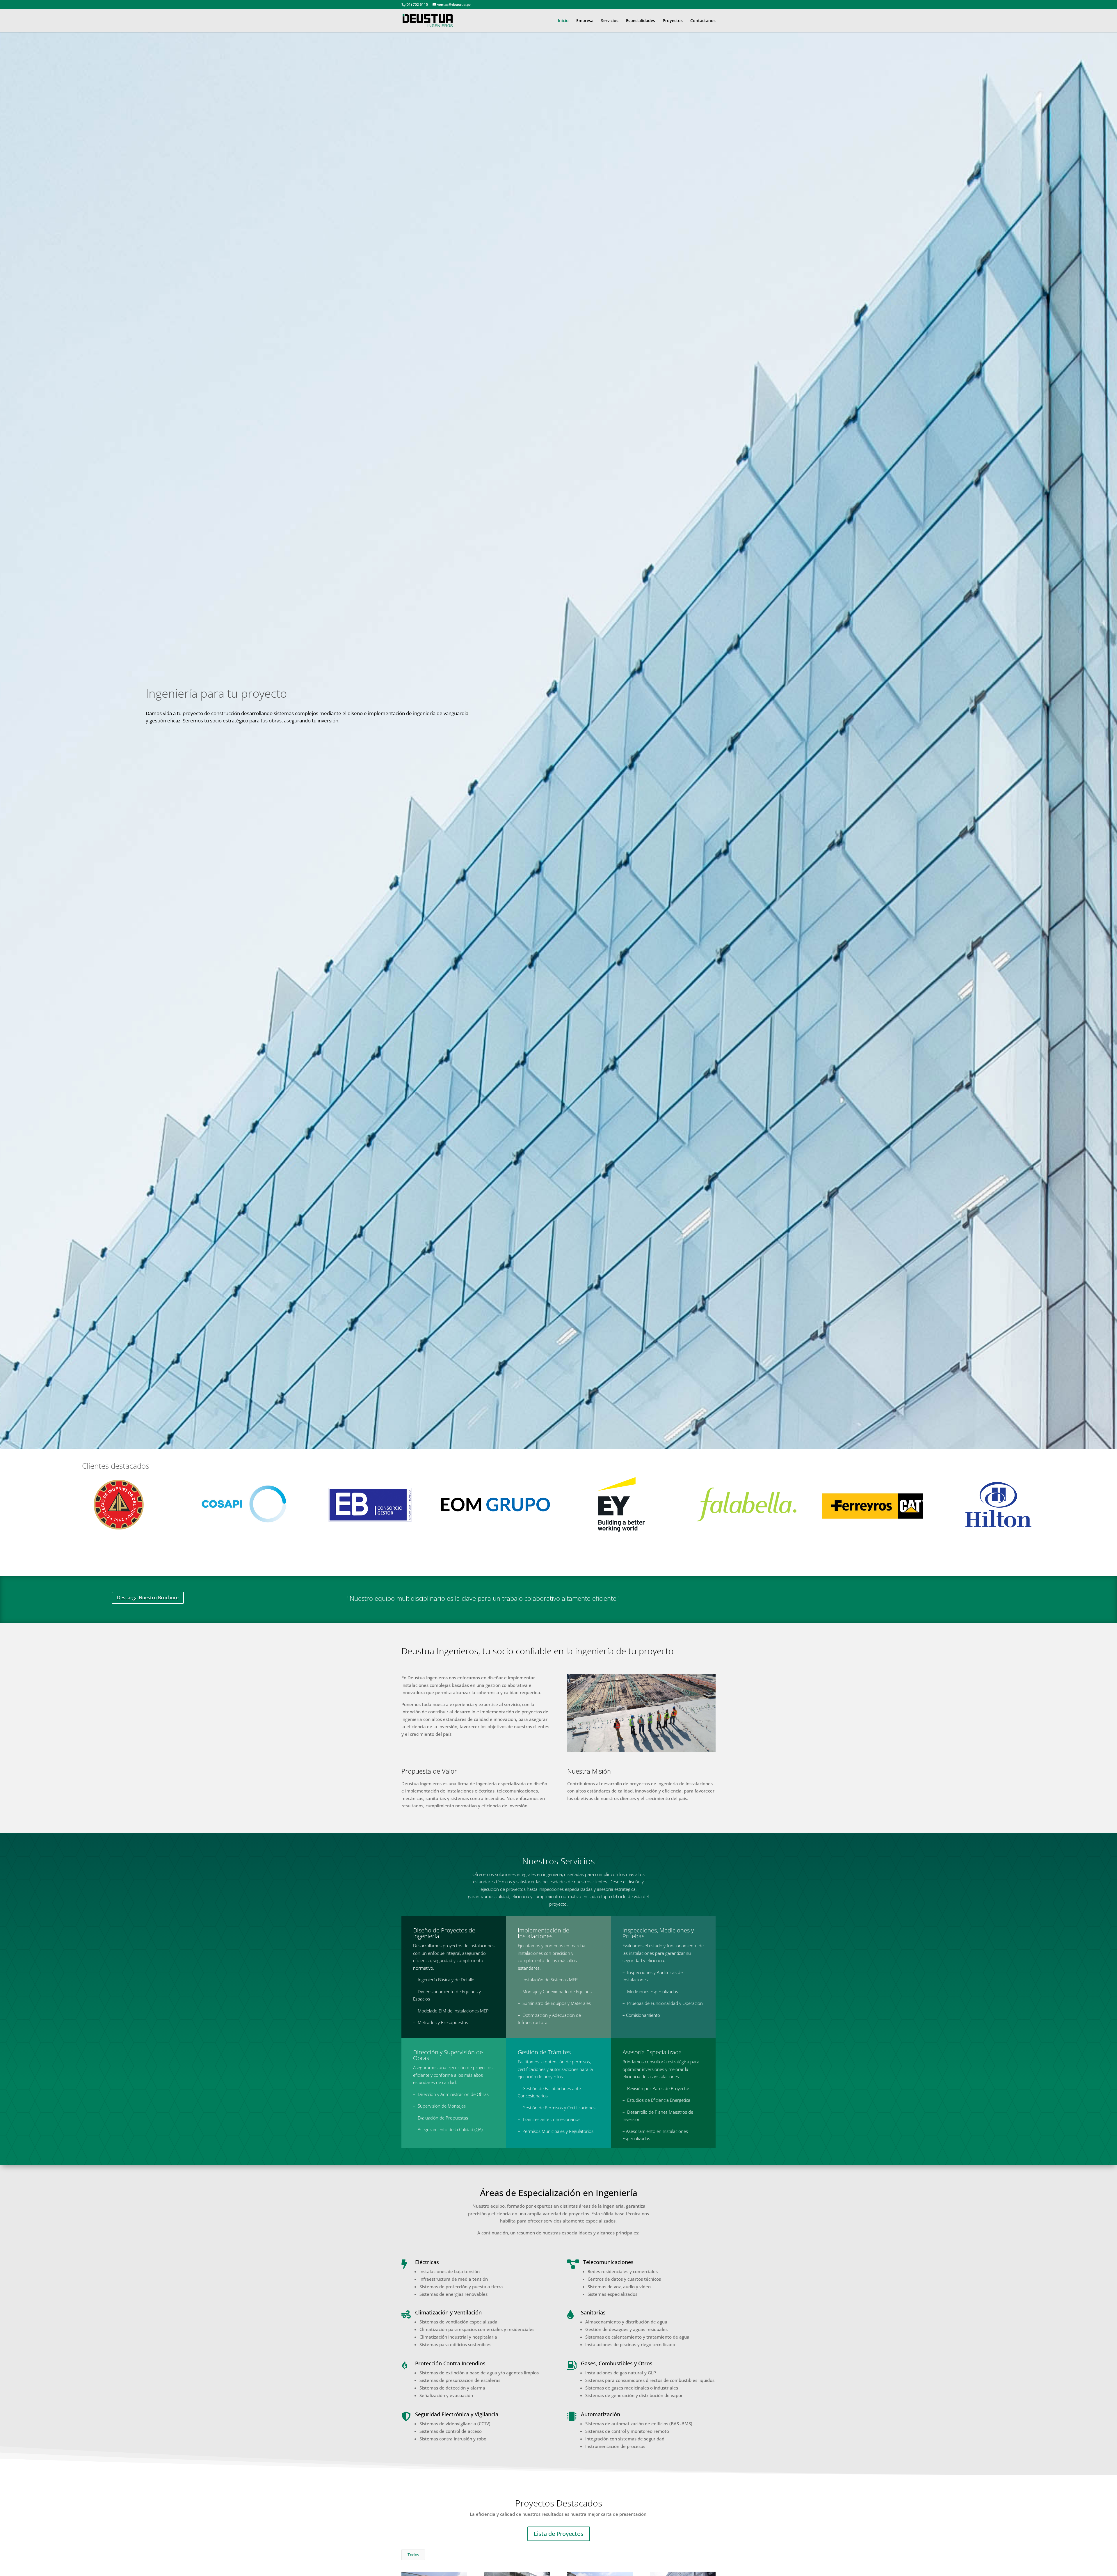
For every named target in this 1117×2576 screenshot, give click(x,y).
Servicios (610, 21)
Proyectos (673, 21)
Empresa (585, 21)
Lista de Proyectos (559, 2534)
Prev (57, 1504)
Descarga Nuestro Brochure (148, 1598)
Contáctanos (703, 21)
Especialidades (641, 21)
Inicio (563, 21)
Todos (413, 2555)
